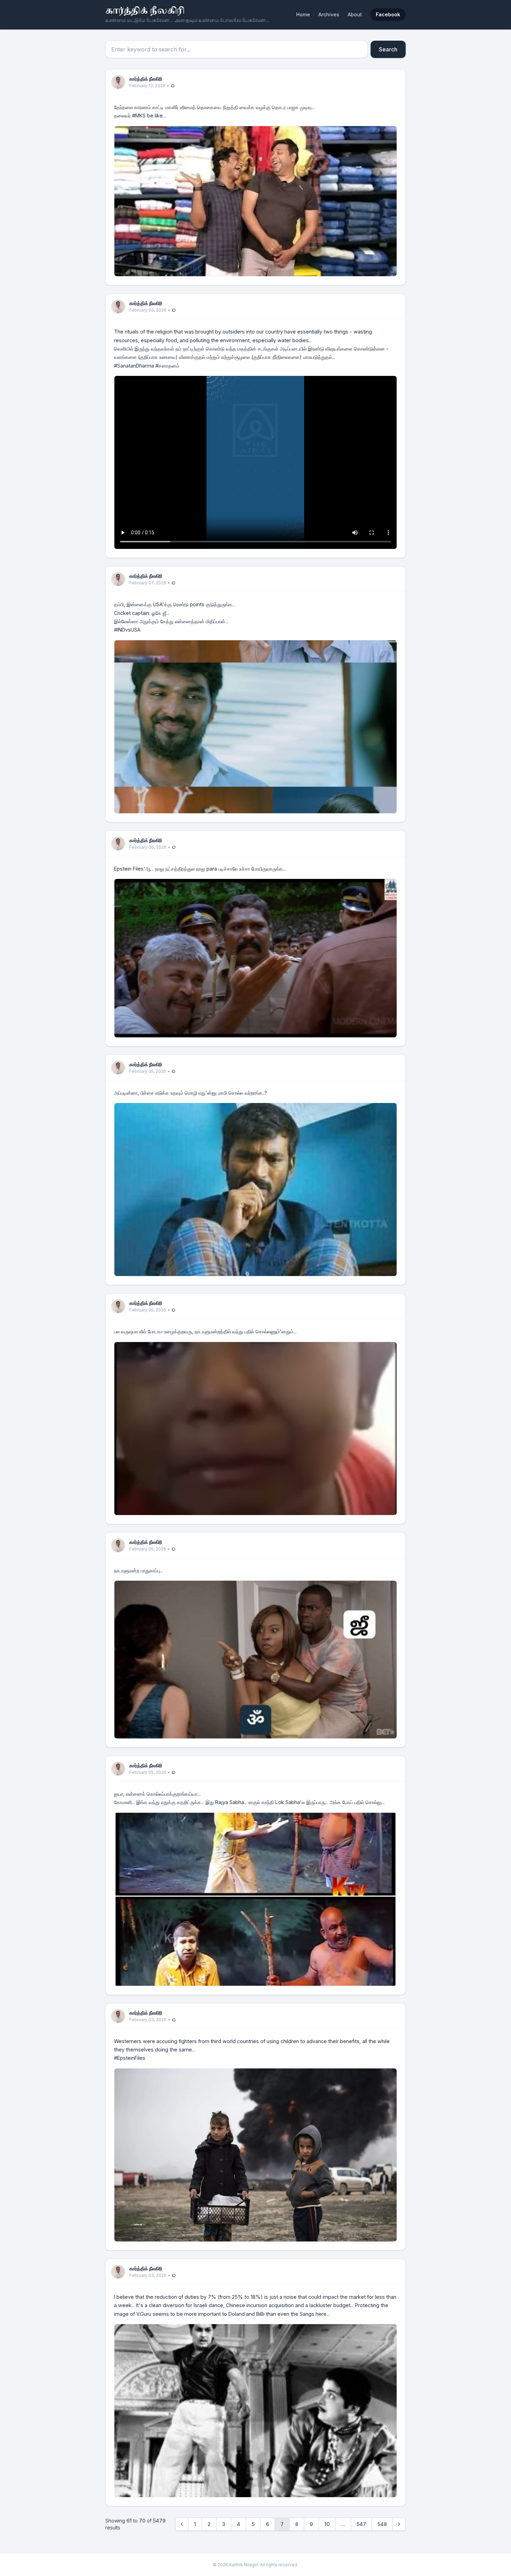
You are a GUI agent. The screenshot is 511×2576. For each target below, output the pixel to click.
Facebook (388, 14)
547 (361, 2524)
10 (327, 2524)
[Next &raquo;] (399, 2524)
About (355, 14)
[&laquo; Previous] (182, 2524)
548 (382, 2524)
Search (388, 49)
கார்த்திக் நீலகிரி (145, 11)
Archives (329, 14)
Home (303, 14)
